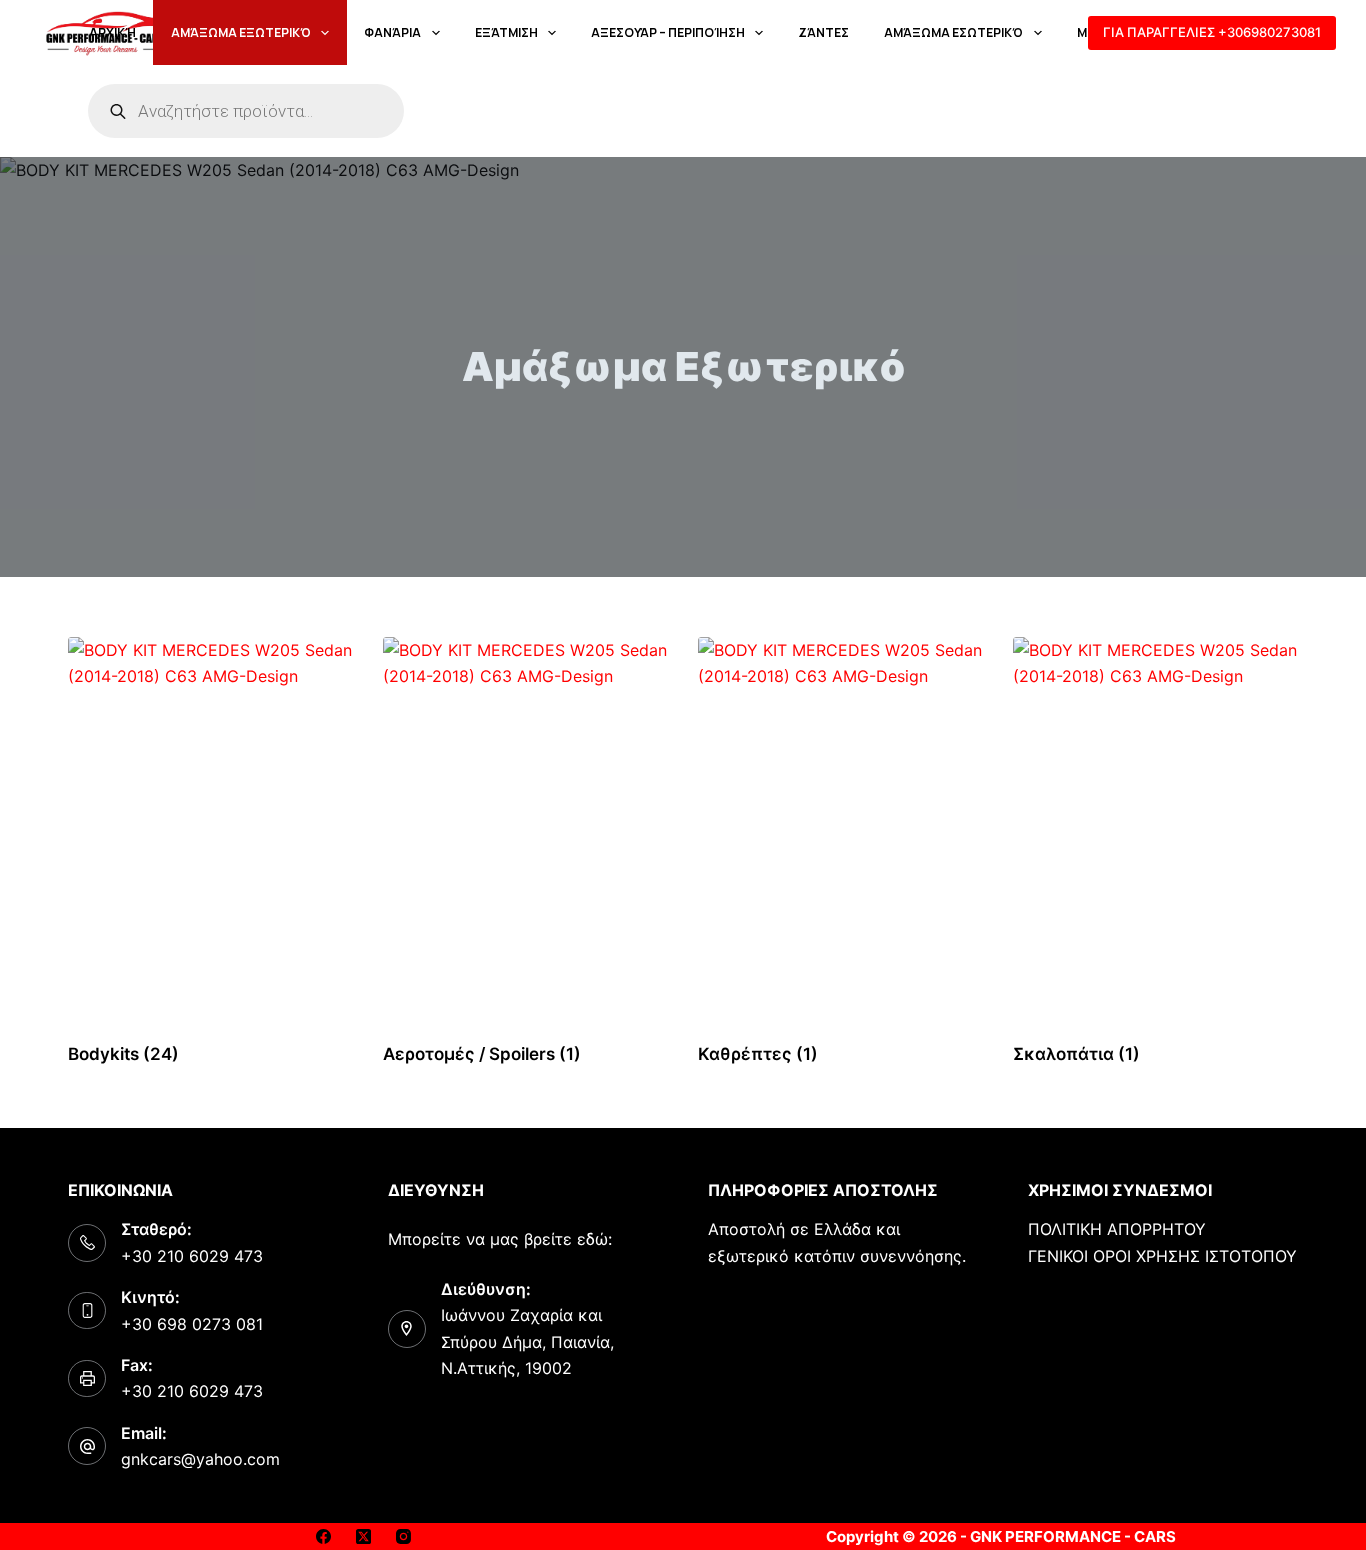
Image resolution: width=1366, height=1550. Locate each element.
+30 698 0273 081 (192, 1324)
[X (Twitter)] (363, 1536)
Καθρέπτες (758, 1054)
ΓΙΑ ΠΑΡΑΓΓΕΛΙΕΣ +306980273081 (1212, 32)
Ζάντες (823, 32)
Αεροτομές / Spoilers (482, 1054)
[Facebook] (323, 1536)
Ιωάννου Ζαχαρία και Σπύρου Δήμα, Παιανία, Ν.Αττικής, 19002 (527, 1341)
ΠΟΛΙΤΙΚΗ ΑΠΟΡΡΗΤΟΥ (1117, 1229)
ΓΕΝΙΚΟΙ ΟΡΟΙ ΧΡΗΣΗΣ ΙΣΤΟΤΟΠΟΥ (1162, 1256)
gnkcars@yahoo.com (200, 1459)
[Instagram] (403, 1536)
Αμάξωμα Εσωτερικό (953, 32)
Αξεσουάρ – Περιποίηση (668, 32)
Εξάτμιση (506, 32)
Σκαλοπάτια (1076, 1054)
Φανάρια (392, 32)
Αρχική (112, 32)
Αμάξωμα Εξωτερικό (241, 32)
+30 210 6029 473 (192, 1256)
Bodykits (123, 1054)
